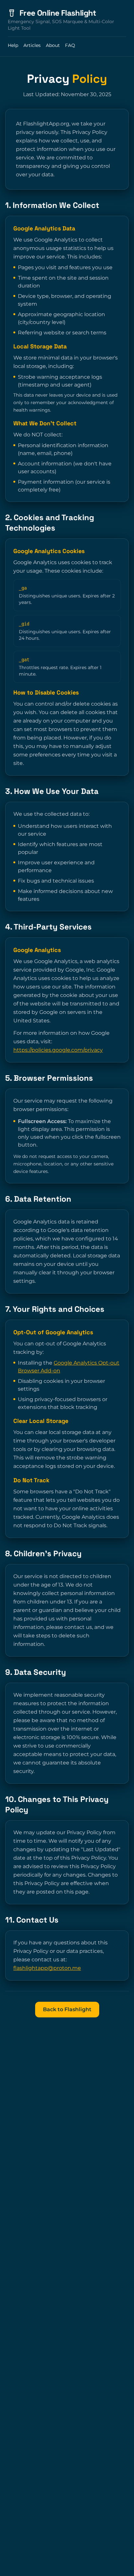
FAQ (70, 45)
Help (13, 45)
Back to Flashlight (67, 2009)
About (53, 45)
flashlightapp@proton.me (47, 1968)
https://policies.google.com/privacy (58, 1050)
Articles (32, 45)
